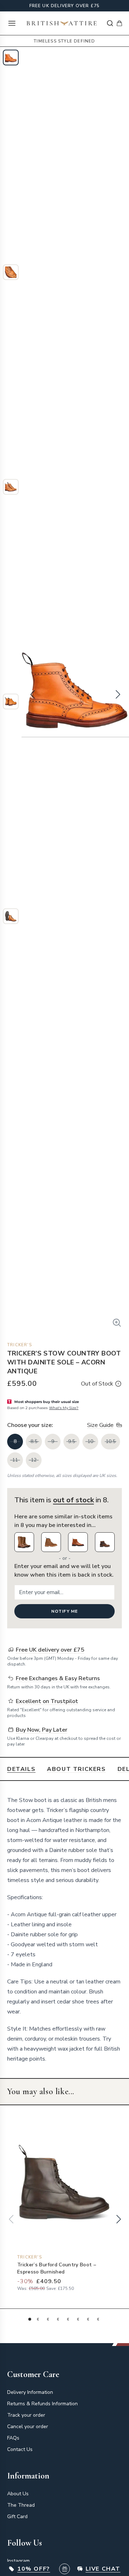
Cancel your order (28, 2427)
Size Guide (100, 1425)
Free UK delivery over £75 (65, 6)
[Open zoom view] (117, 1323)
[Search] (110, 23)
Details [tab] (21, 1769)
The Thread (21, 2505)
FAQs (13, 2438)
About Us (18, 2494)
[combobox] (110, 23)
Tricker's (20, 1345)
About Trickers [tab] (76, 1769)
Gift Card (17, 2517)
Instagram (18, 2561)
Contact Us (20, 2449)
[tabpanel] (64, 1929)
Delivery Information (30, 2392)
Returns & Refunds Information (42, 2404)
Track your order (26, 2415)
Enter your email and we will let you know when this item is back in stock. (64, 1571)
